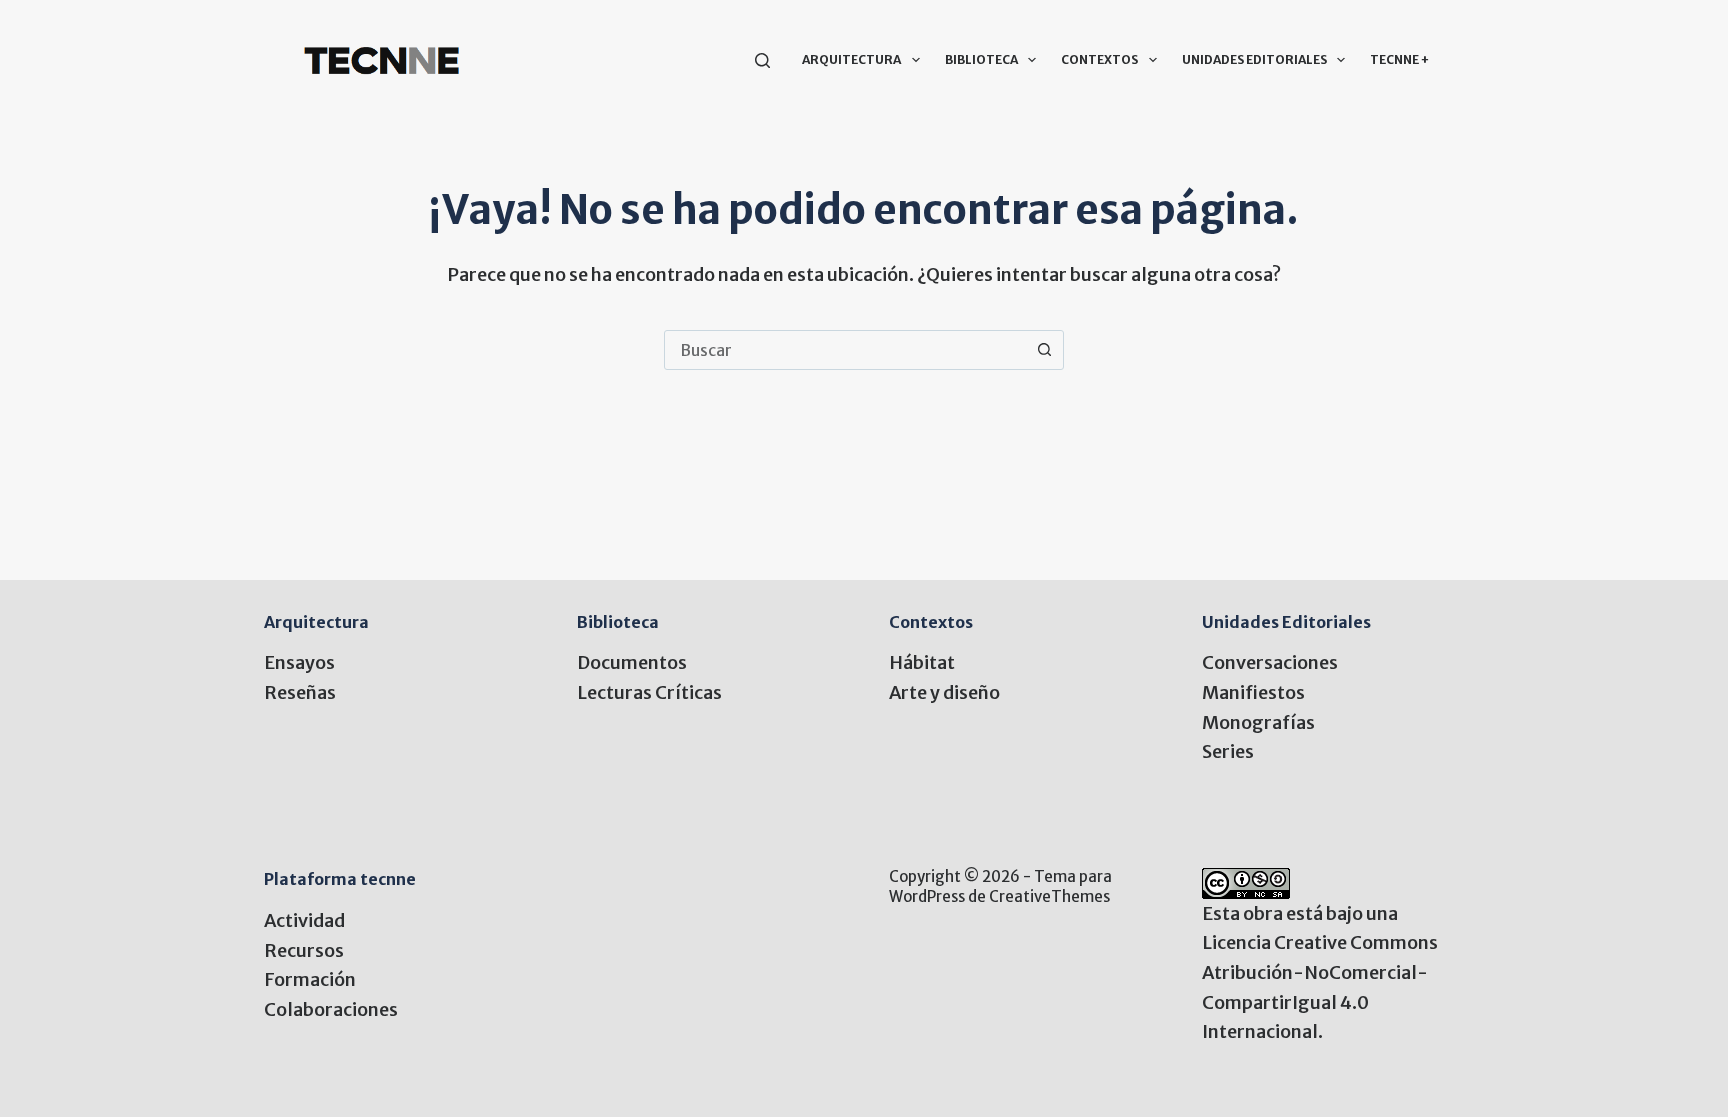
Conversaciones (1270, 662)
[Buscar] (762, 60)
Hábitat (922, 662)
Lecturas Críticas (649, 692)
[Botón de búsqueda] (1044, 350)
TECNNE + (1399, 59)
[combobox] (845, 350)
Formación (310, 979)
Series (1228, 751)
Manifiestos (1253, 692)
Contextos (1099, 59)
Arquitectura (851, 59)
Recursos (304, 950)
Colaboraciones (331, 1009)
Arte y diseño (944, 692)
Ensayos (299, 662)
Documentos (632, 662)
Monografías (1258, 722)
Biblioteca (981, 59)
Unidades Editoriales (1254, 59)
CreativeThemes (1049, 896)
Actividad (304, 920)
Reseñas (300, 692)
